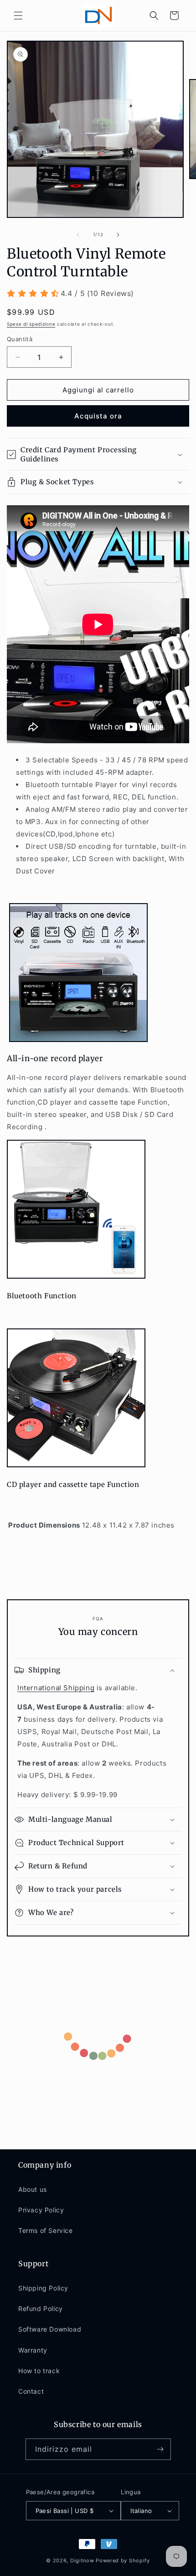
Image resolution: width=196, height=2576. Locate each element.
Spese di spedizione (31, 324)
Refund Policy (41, 2309)
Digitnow (82, 2560)
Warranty (33, 2350)
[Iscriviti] (160, 2449)
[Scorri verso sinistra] (78, 235)
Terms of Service (46, 2230)
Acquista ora (98, 416)
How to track (39, 2371)
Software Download (50, 2329)
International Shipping (56, 1688)
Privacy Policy (41, 2210)
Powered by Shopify (123, 2560)
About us (33, 2189)
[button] (18, 16)
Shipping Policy (43, 2288)
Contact (31, 2391)
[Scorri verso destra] (118, 235)
